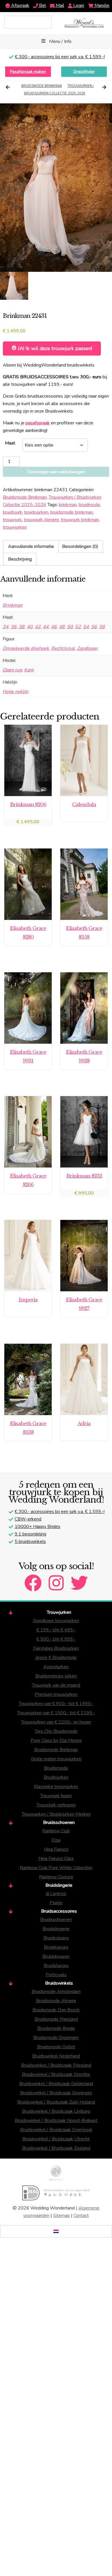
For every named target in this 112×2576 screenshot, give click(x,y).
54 (86, 627)
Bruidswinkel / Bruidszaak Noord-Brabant (56, 2121)
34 (5, 627)
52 (78, 627)
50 (70, 627)
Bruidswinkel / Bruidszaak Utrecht (56, 2139)
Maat (10, 443)
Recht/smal (63, 648)
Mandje (101, 5)
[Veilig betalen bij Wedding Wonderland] (56, 2193)
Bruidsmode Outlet (56, 2047)
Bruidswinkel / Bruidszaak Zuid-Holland (56, 2102)
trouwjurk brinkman (80, 520)
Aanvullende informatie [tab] (31, 546)
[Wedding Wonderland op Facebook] (33, 1578)
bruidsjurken (36, 512)
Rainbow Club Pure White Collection (56, 1868)
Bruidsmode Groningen (56, 2038)
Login (78, 5)
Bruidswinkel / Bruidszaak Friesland (56, 2065)
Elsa (56, 1840)
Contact (81, 2216)
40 (30, 627)
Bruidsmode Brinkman (41, 86)
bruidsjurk (12, 512)
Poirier (56, 1903)
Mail (59, 5)
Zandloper (87, 648)
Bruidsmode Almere (56, 2001)
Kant (29, 670)
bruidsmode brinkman (72, 512)
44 (46, 627)
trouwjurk (12, 520)
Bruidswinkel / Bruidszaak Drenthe (56, 2074)
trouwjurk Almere (41, 520)
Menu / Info (60, 41)
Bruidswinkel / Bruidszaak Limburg (56, 2111)
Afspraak (20, 5)
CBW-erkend (28, 1519)
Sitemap (61, 2216)
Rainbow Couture (56, 1877)
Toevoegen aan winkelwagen (56, 472)
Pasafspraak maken (28, 72)
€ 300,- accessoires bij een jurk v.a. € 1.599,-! (60, 57)
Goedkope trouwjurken (56, 1621)
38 (22, 627)
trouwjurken (15, 527)
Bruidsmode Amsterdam (56, 1992)
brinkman (68, 505)
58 (102, 627)
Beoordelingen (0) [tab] (80, 546)
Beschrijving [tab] (20, 559)
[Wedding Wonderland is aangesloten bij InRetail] (56, 2173)
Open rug (12, 670)
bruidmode (89, 505)
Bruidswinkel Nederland (56, 2056)
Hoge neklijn (16, 692)
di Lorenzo (56, 1894)
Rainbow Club (56, 1831)
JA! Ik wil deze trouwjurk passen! (54, 348)
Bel (42, 5)
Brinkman (12, 605)
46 (54, 627)
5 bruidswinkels (30, 1542)
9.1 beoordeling (30, 1534)
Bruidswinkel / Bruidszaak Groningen (56, 2093)
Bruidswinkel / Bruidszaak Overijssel (56, 2130)
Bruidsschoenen (56, 1920)
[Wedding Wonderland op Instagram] (56, 1578)
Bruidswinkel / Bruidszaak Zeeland (56, 2148)
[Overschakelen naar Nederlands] (56, 2231)
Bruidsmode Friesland (56, 2019)
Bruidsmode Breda (56, 2028)
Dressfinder (84, 72)
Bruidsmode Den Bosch (56, 2010)
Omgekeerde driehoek (26, 648)
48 (62, 627)
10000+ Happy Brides (37, 1527)
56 (94, 627)
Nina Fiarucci (56, 1849)
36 (13, 627)
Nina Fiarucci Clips (56, 1859)
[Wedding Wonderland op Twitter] (79, 1578)
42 (38, 627)
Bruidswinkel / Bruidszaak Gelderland (56, 2084)
